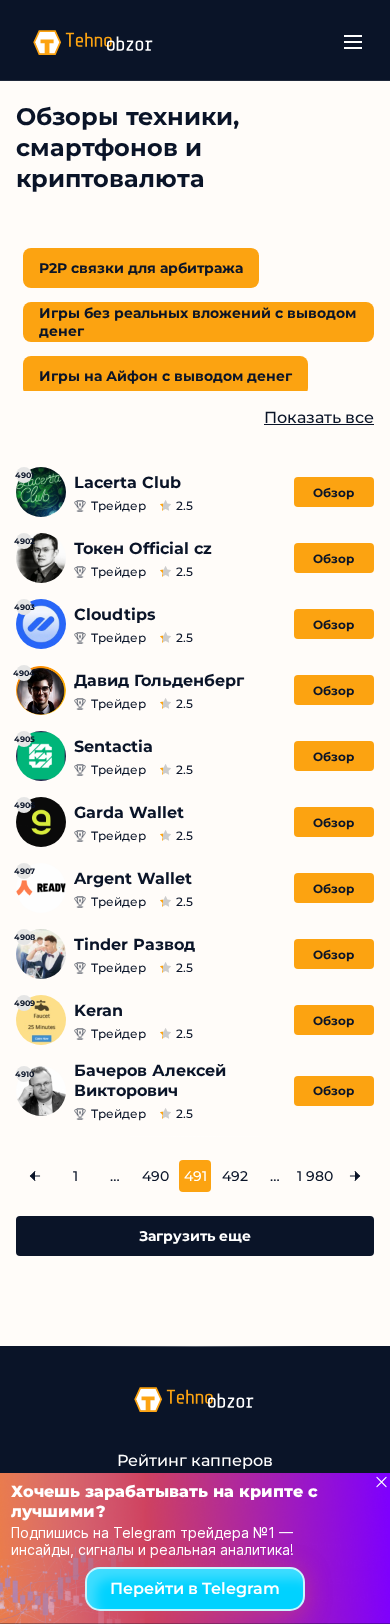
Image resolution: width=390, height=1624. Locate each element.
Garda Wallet (129, 812)
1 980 (315, 1176)
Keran (98, 1010)
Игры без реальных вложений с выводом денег (197, 322)
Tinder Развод (134, 944)
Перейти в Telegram (195, 1588)
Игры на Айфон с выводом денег (165, 376)
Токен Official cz (143, 548)
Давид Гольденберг (159, 680)
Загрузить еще (195, 1236)
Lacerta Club (127, 482)
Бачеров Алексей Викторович (150, 1080)
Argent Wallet (133, 878)
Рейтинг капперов (195, 1460)
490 (155, 1176)
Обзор (333, 492)
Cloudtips (115, 614)
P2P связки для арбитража (141, 268)
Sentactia (113, 746)
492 (235, 1176)
